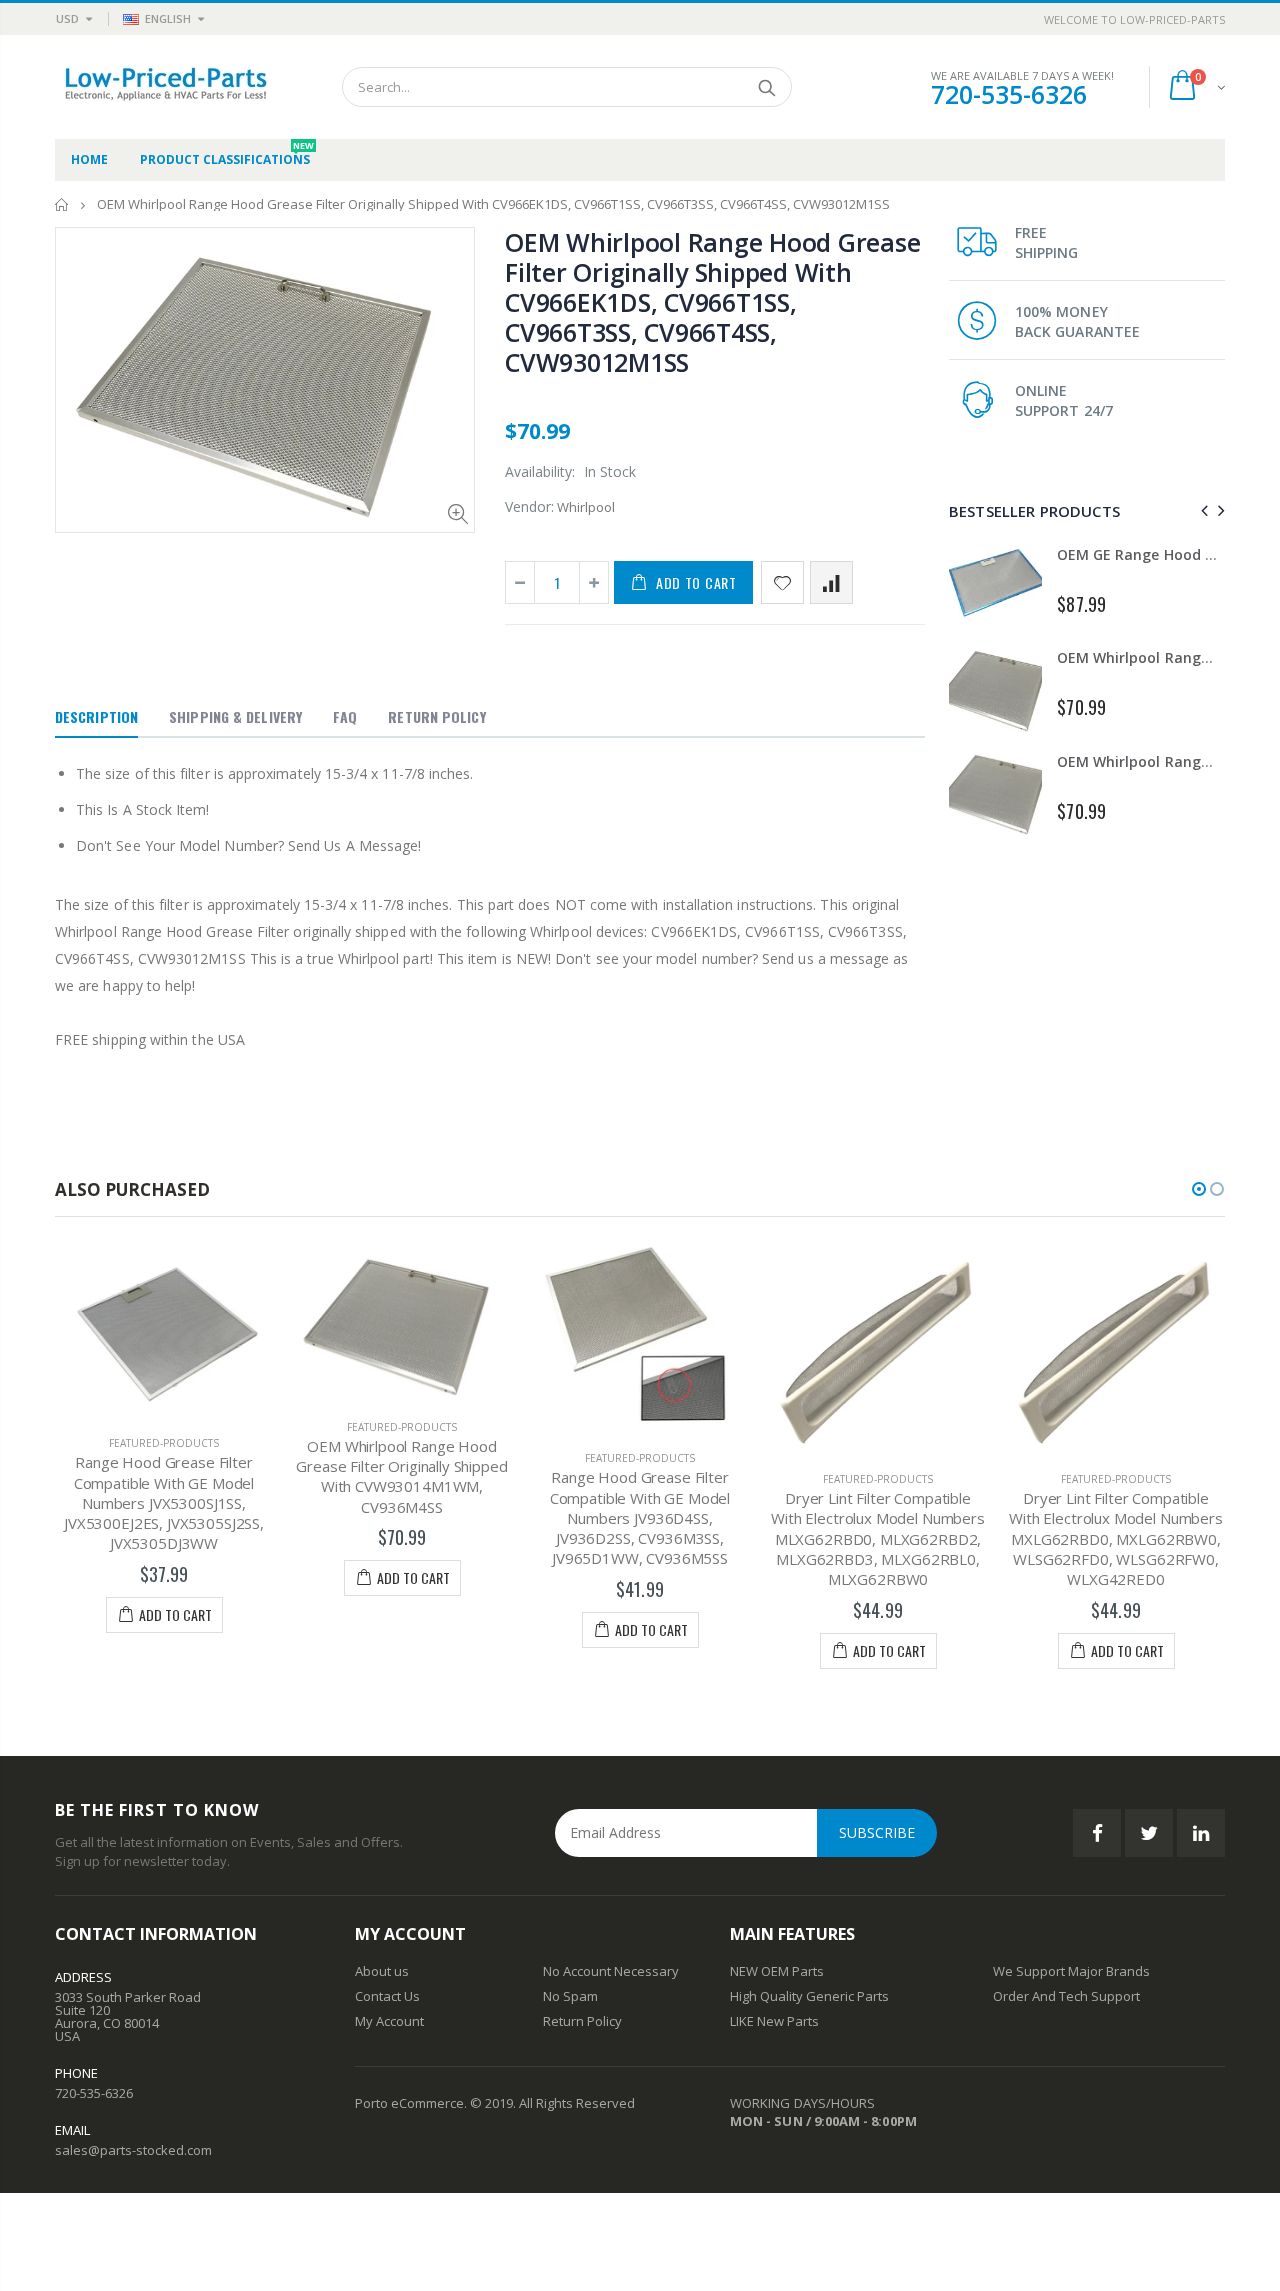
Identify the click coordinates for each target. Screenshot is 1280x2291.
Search (766, 87)
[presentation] (1201, 510)
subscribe (877, 1832)
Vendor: (529, 506)
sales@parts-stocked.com (133, 2150)
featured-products (164, 1443)
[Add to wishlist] (782, 582)
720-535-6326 (1009, 94)
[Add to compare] (831, 582)
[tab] (96, 718)
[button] (1199, 1189)
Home (62, 204)
